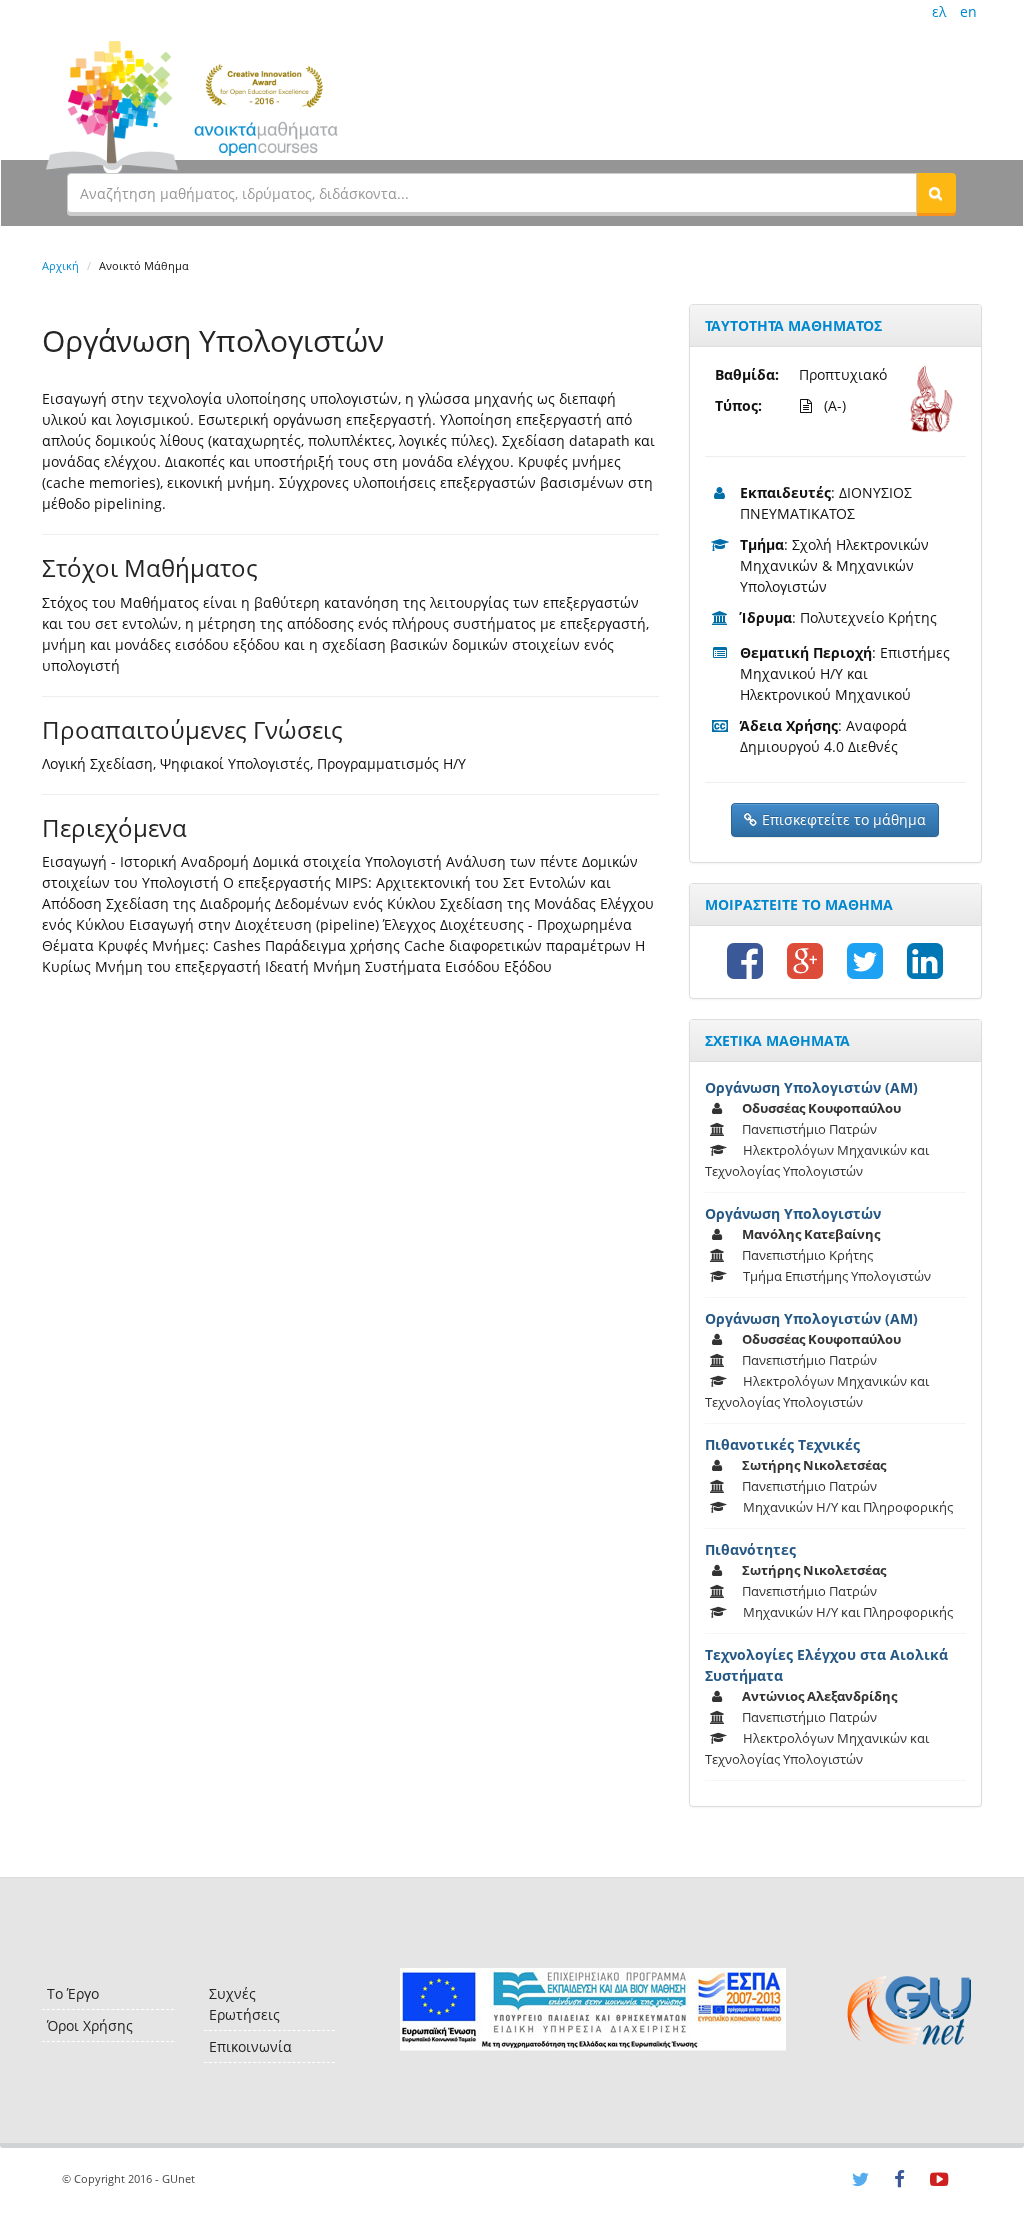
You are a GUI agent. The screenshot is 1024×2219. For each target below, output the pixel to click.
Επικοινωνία (250, 2046)
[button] (936, 193)
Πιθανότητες (750, 1549)
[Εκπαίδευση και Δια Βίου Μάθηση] (592, 2009)
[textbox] (492, 193)
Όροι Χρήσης (90, 2025)
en (968, 11)
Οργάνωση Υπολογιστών (793, 1213)
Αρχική (60, 265)
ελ (939, 11)
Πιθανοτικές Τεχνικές (782, 1444)
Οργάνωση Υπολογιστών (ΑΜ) (811, 1087)
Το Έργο (73, 1993)
